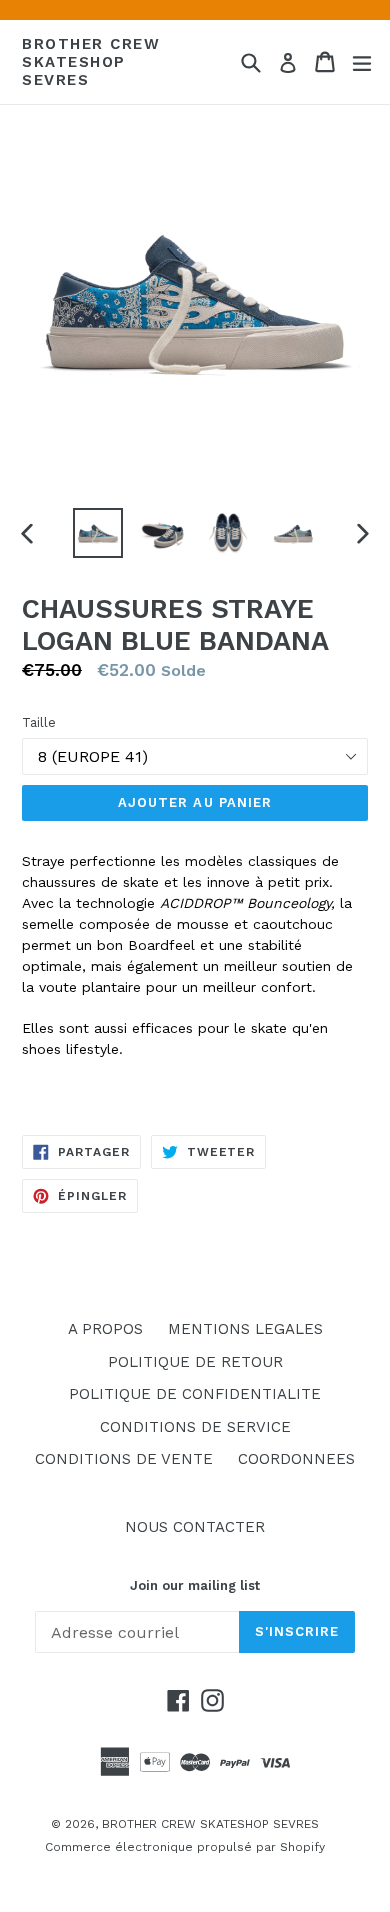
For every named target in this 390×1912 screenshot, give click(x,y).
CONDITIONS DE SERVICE (195, 1427)
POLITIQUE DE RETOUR (195, 1362)
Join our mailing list (195, 1585)
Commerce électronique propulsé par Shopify (185, 1847)
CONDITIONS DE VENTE (124, 1459)
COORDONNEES (296, 1459)
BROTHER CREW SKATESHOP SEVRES (91, 62)
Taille (39, 722)
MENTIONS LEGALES (245, 1329)
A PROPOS (105, 1329)
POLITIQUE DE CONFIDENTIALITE (195, 1394)
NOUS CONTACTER (195, 1527)
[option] (97, 533)
